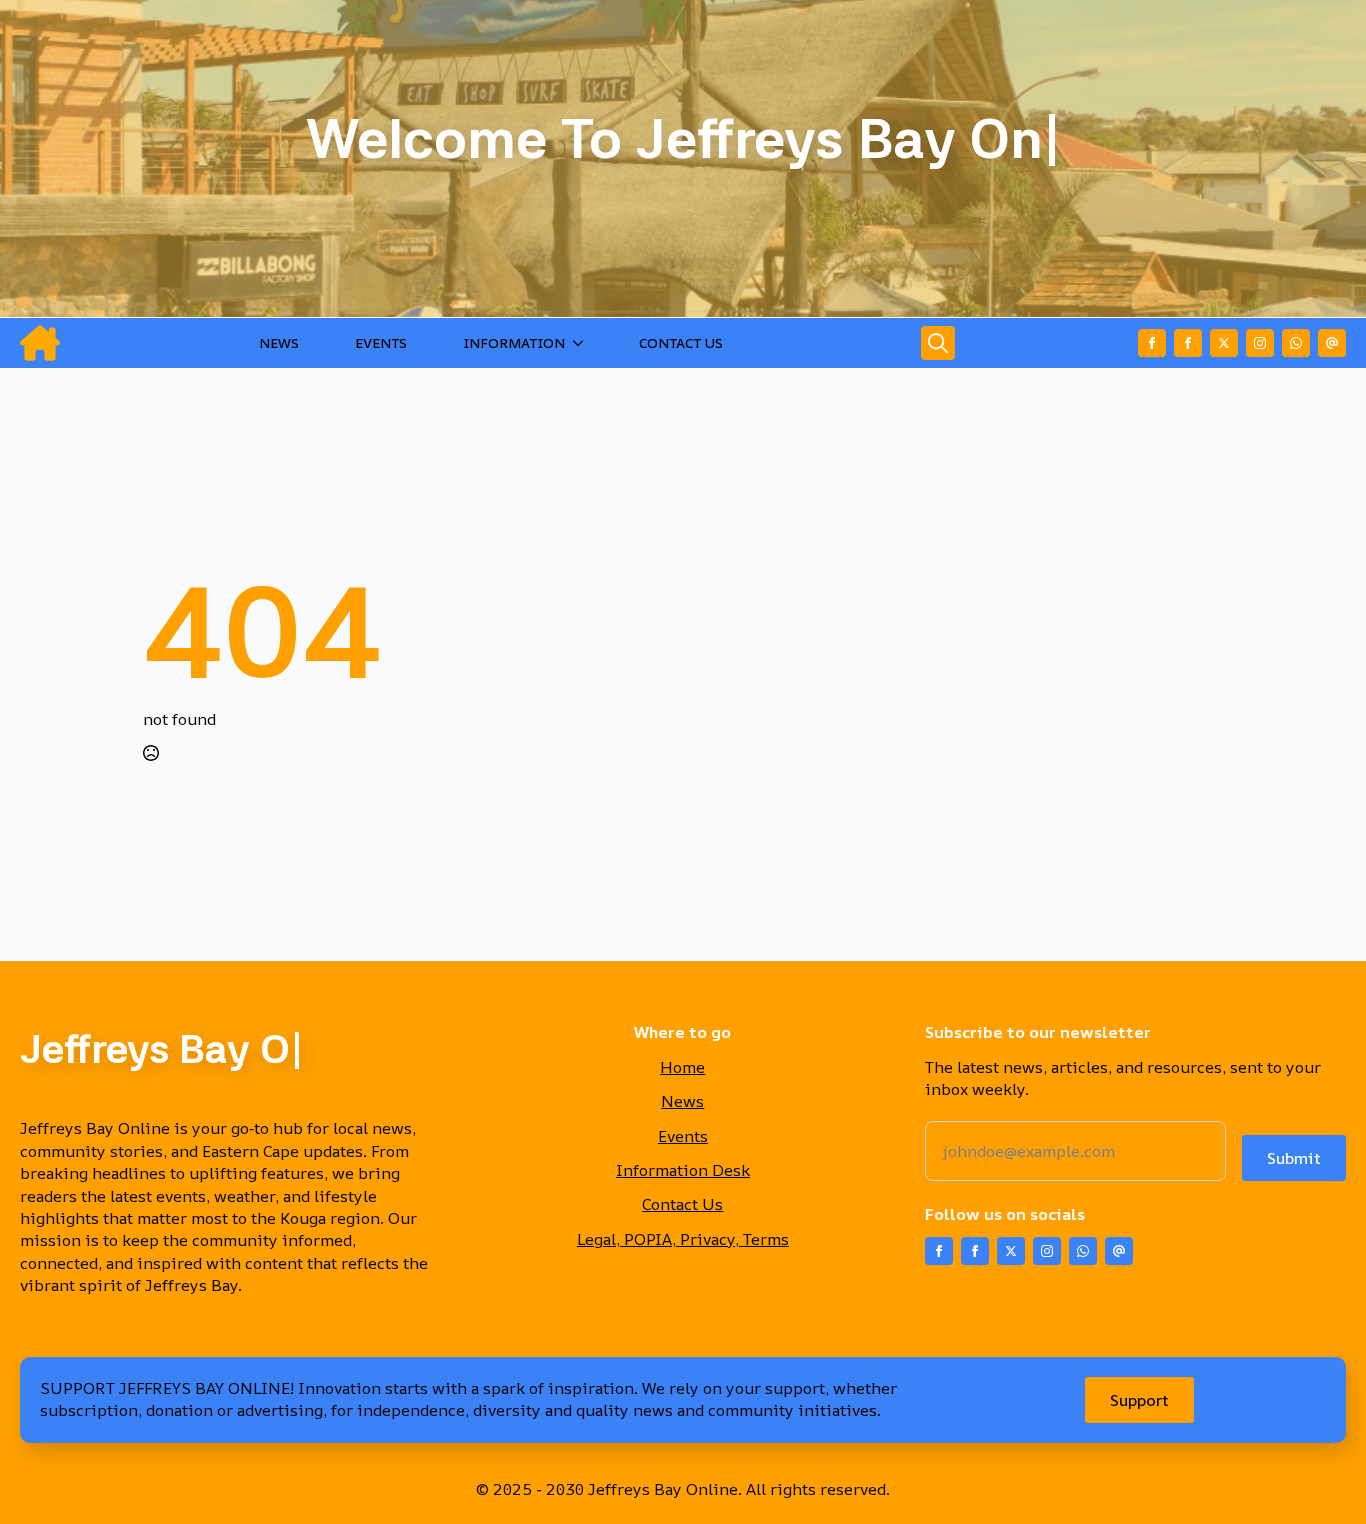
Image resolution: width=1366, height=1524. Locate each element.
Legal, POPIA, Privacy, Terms (683, 1239)
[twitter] (1224, 343)
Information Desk (683, 1170)
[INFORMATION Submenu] (582, 343)
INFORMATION (514, 342)
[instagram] (1260, 343)
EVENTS (381, 342)
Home (682, 1067)
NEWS (279, 342)
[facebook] (1152, 343)
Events (683, 1136)
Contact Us (682, 1204)
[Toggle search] (938, 343)
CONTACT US (681, 342)
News (682, 1101)
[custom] (1296, 343)
